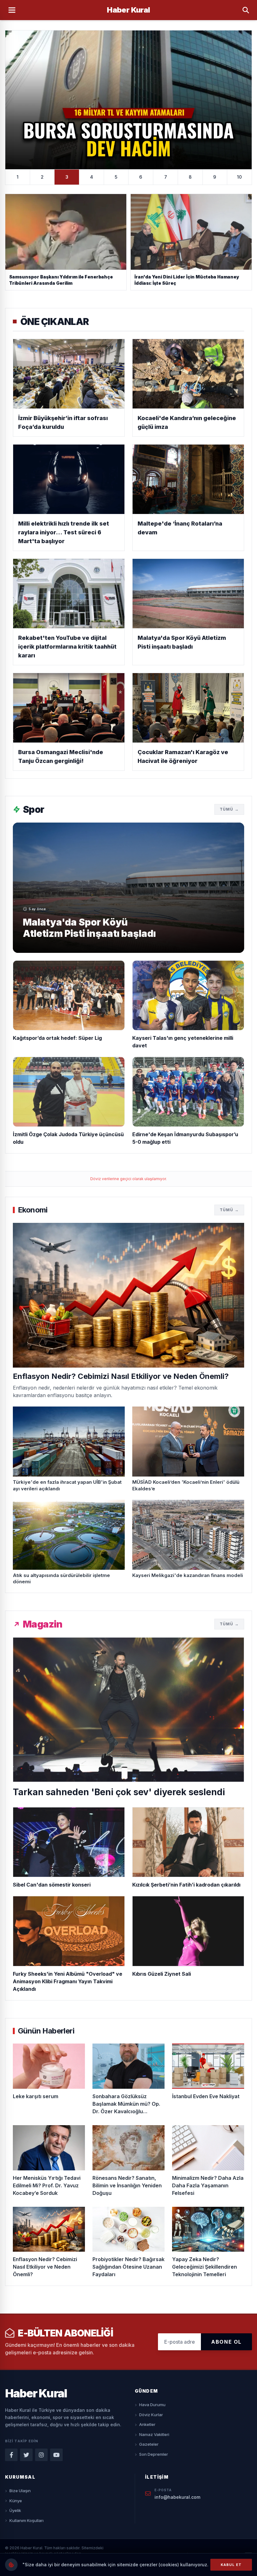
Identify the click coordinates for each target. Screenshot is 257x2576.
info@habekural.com (177, 2497)
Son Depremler (154, 2454)
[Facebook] (11, 2455)
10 (239, 177)
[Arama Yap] (246, 10)
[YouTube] (56, 2455)
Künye (16, 2501)
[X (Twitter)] (26, 2455)
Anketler (147, 2424)
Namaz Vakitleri (154, 2434)
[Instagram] (41, 2455)
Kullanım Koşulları (26, 2520)
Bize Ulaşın (20, 2491)
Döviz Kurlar (151, 2415)
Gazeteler (149, 2444)
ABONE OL (226, 2342)
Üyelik (15, 2510)
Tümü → (229, 809)
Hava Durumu (152, 2405)
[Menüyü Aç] (12, 10)
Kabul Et (231, 2565)
